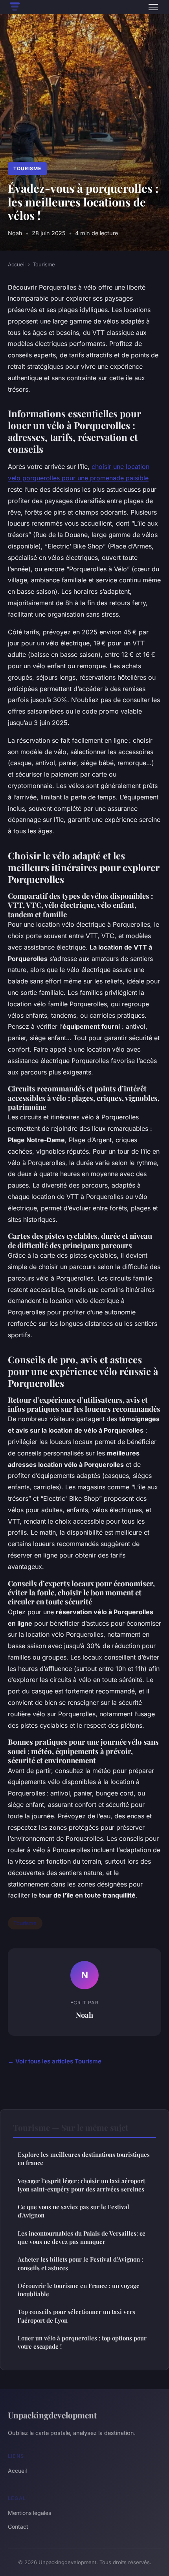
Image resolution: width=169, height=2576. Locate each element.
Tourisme (27, 168)
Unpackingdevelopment (52, 2415)
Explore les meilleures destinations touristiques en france (84, 2159)
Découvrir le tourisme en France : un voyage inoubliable (79, 2290)
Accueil (17, 264)
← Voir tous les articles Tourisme (55, 2061)
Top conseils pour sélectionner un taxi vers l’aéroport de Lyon (76, 2316)
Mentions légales (29, 2513)
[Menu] (153, 7)
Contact (18, 2527)
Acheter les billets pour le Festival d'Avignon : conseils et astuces (80, 2263)
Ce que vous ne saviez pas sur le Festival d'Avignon (73, 2211)
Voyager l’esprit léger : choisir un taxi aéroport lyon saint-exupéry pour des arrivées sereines (81, 2185)
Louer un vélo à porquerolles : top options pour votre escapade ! (82, 2342)
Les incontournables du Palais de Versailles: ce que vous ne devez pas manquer (82, 2237)
